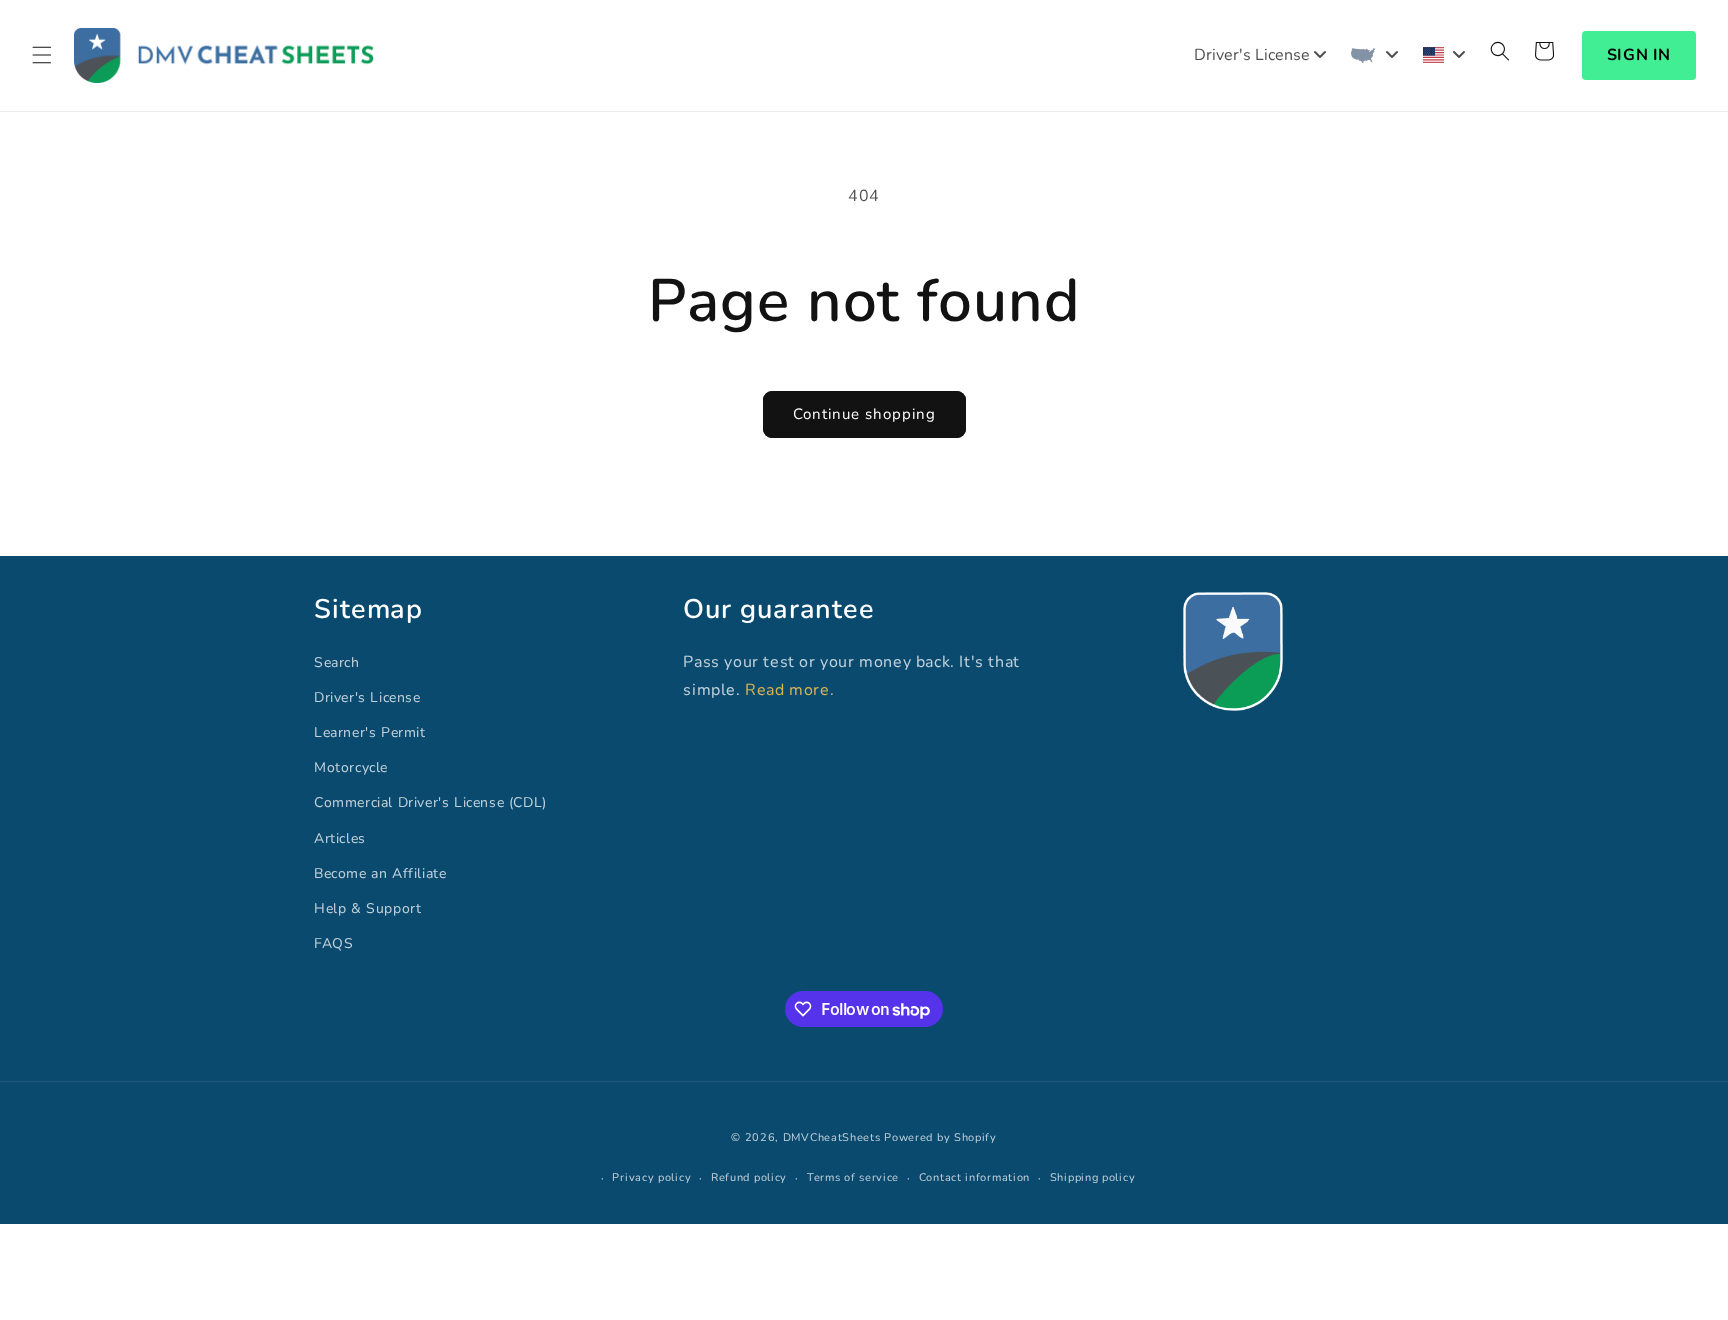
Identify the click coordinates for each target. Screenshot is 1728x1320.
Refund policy (749, 1177)
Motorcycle (351, 767)
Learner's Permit (370, 732)
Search (337, 662)
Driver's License (367, 697)
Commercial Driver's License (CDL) (430, 802)
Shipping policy (1093, 1177)
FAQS (333, 943)
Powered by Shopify (940, 1137)
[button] (42, 55)
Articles (340, 838)
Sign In (1639, 55)
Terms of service (853, 1177)
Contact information (974, 1177)
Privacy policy (651, 1177)
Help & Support (367, 908)
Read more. (789, 690)
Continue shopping (864, 414)
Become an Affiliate (380, 873)
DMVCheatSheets (832, 1137)
